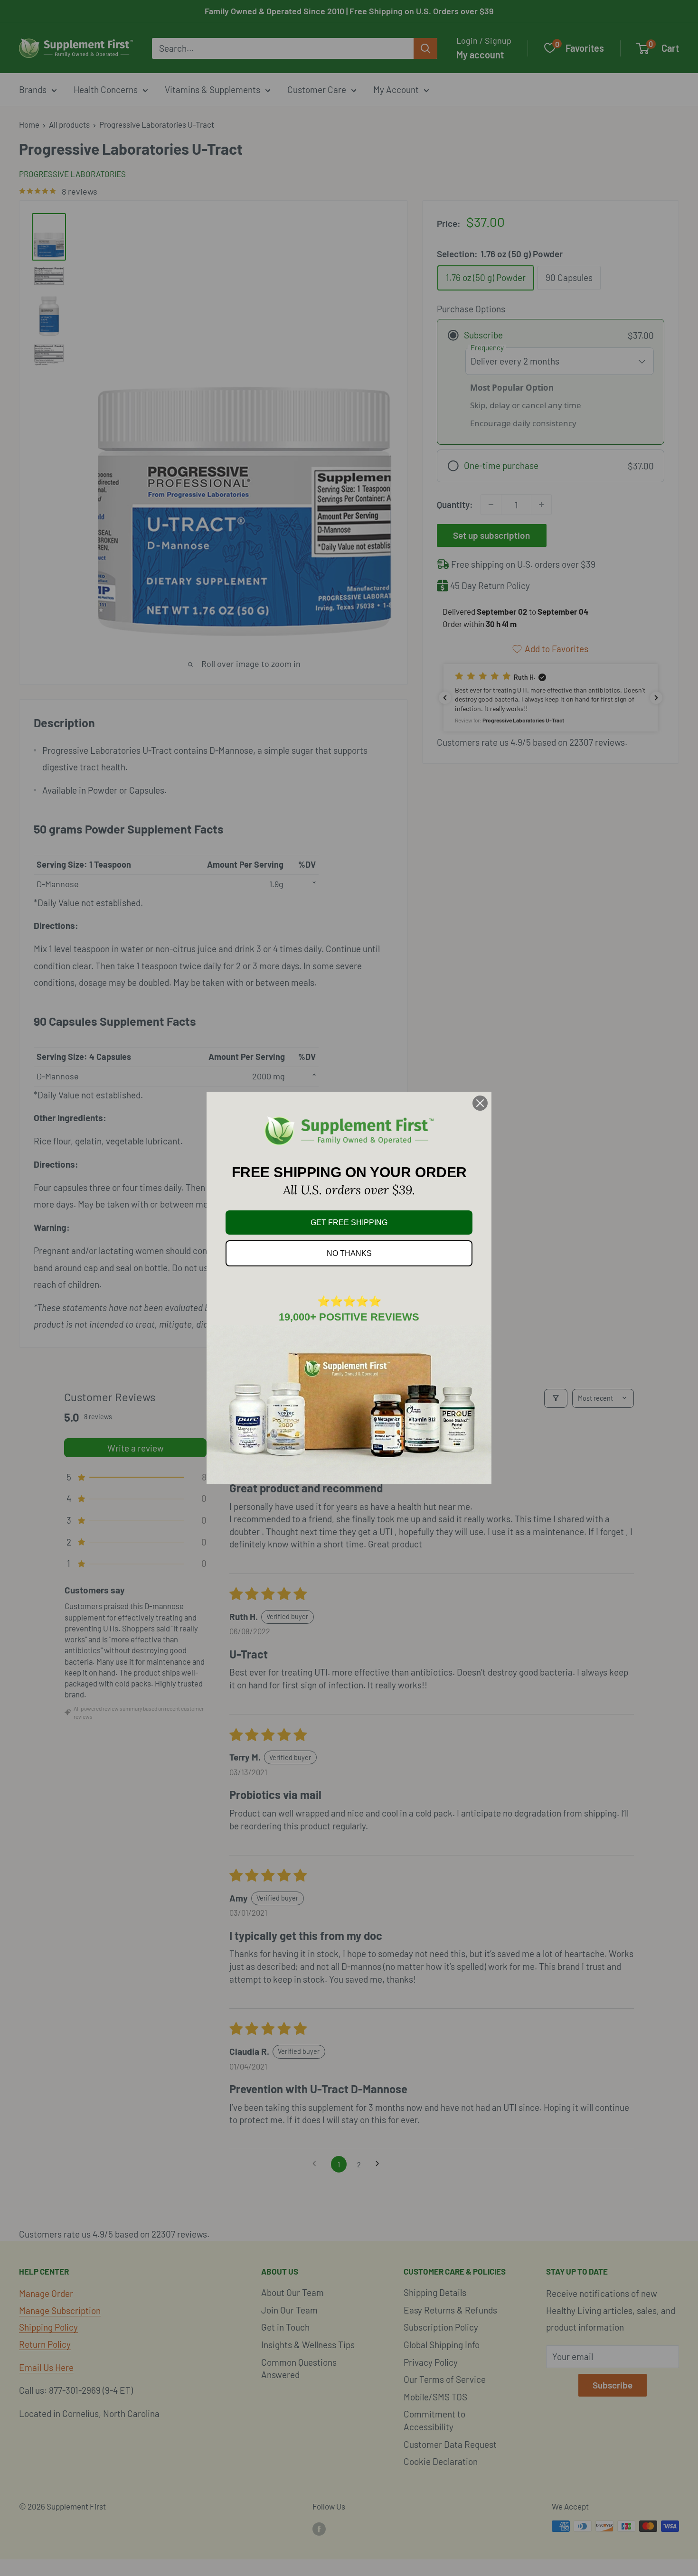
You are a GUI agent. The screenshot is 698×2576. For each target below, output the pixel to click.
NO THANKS (349, 1253)
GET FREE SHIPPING (349, 1222)
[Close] (480, 1103)
